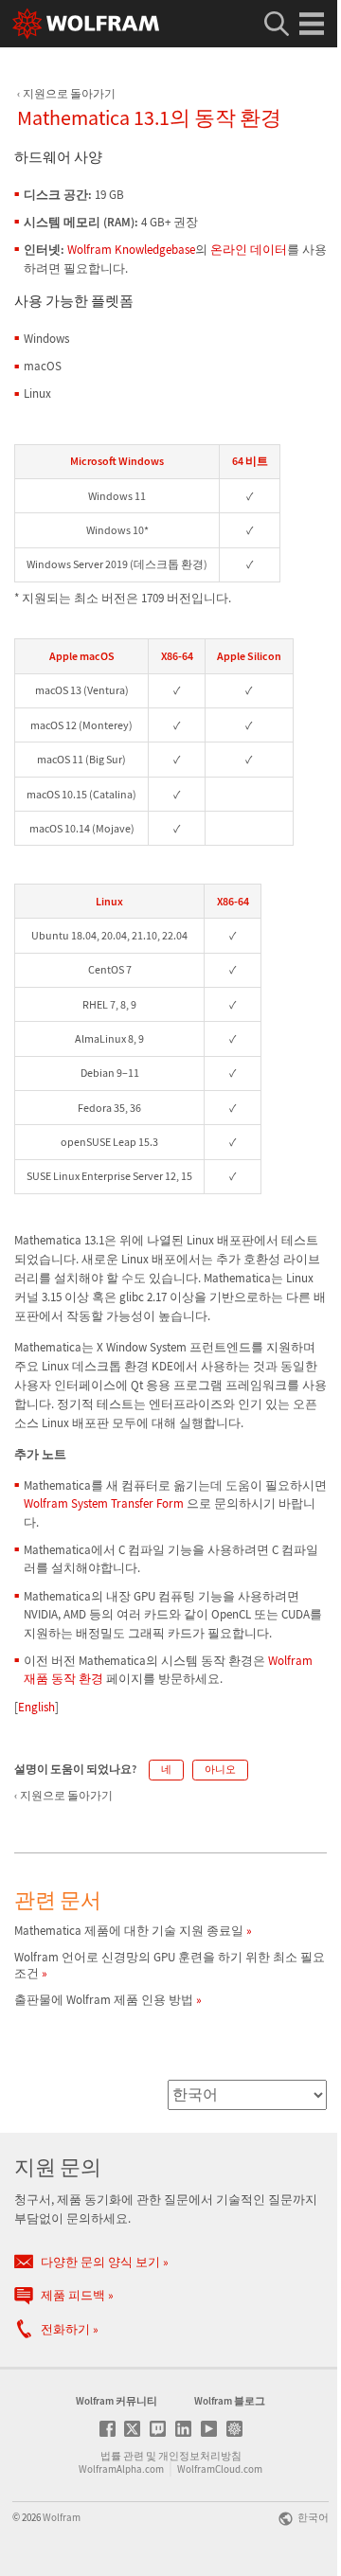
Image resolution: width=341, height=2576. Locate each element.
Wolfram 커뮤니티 (117, 2401)
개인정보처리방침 (200, 2456)
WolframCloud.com (220, 2469)
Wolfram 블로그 (230, 2401)
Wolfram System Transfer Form (105, 1503)
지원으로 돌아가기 (69, 93)
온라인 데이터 (249, 250)
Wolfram (62, 2517)
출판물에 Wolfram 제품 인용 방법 (104, 2000)
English (36, 1707)
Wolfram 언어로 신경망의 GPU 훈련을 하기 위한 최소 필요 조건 (170, 1965)
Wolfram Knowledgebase (131, 250)
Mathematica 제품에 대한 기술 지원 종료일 (129, 1931)
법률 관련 (122, 2456)
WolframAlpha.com (121, 2469)
